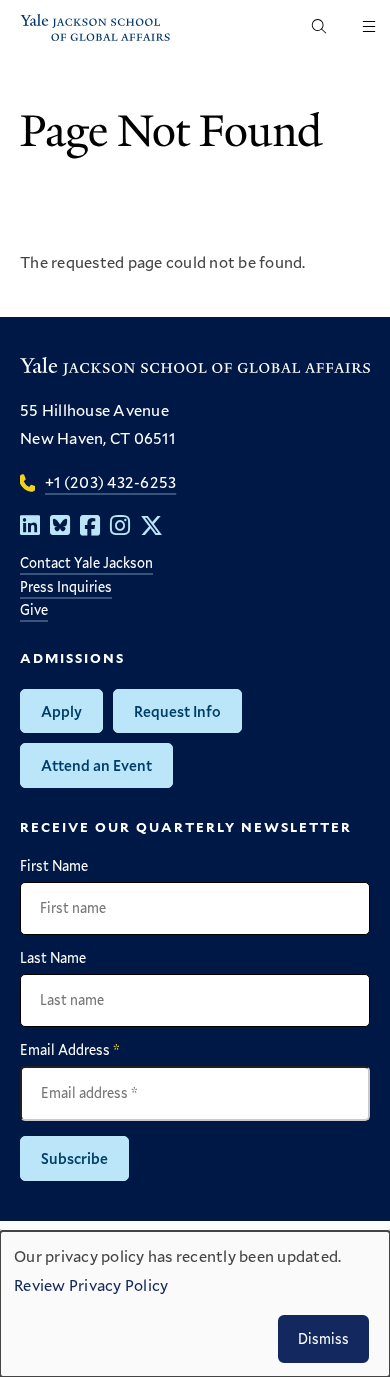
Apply (61, 711)
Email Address (70, 1050)
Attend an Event (96, 765)
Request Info (177, 711)
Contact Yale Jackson (86, 562)
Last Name (53, 958)
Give (34, 609)
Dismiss (323, 1338)
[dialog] (195, 1304)
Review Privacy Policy (91, 1284)
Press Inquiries (66, 586)
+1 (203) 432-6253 (110, 481)
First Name (54, 866)
